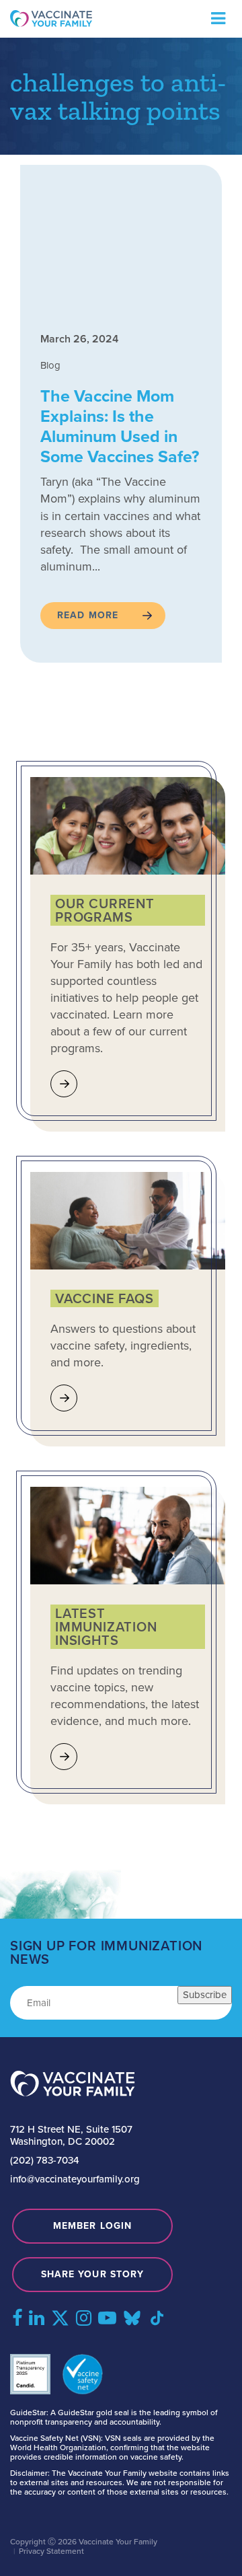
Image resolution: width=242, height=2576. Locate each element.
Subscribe (205, 1995)
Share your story (93, 2274)
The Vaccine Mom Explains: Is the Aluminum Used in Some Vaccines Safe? (120, 426)
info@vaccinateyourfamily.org (75, 2179)
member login (92, 2226)
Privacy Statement (51, 2551)
